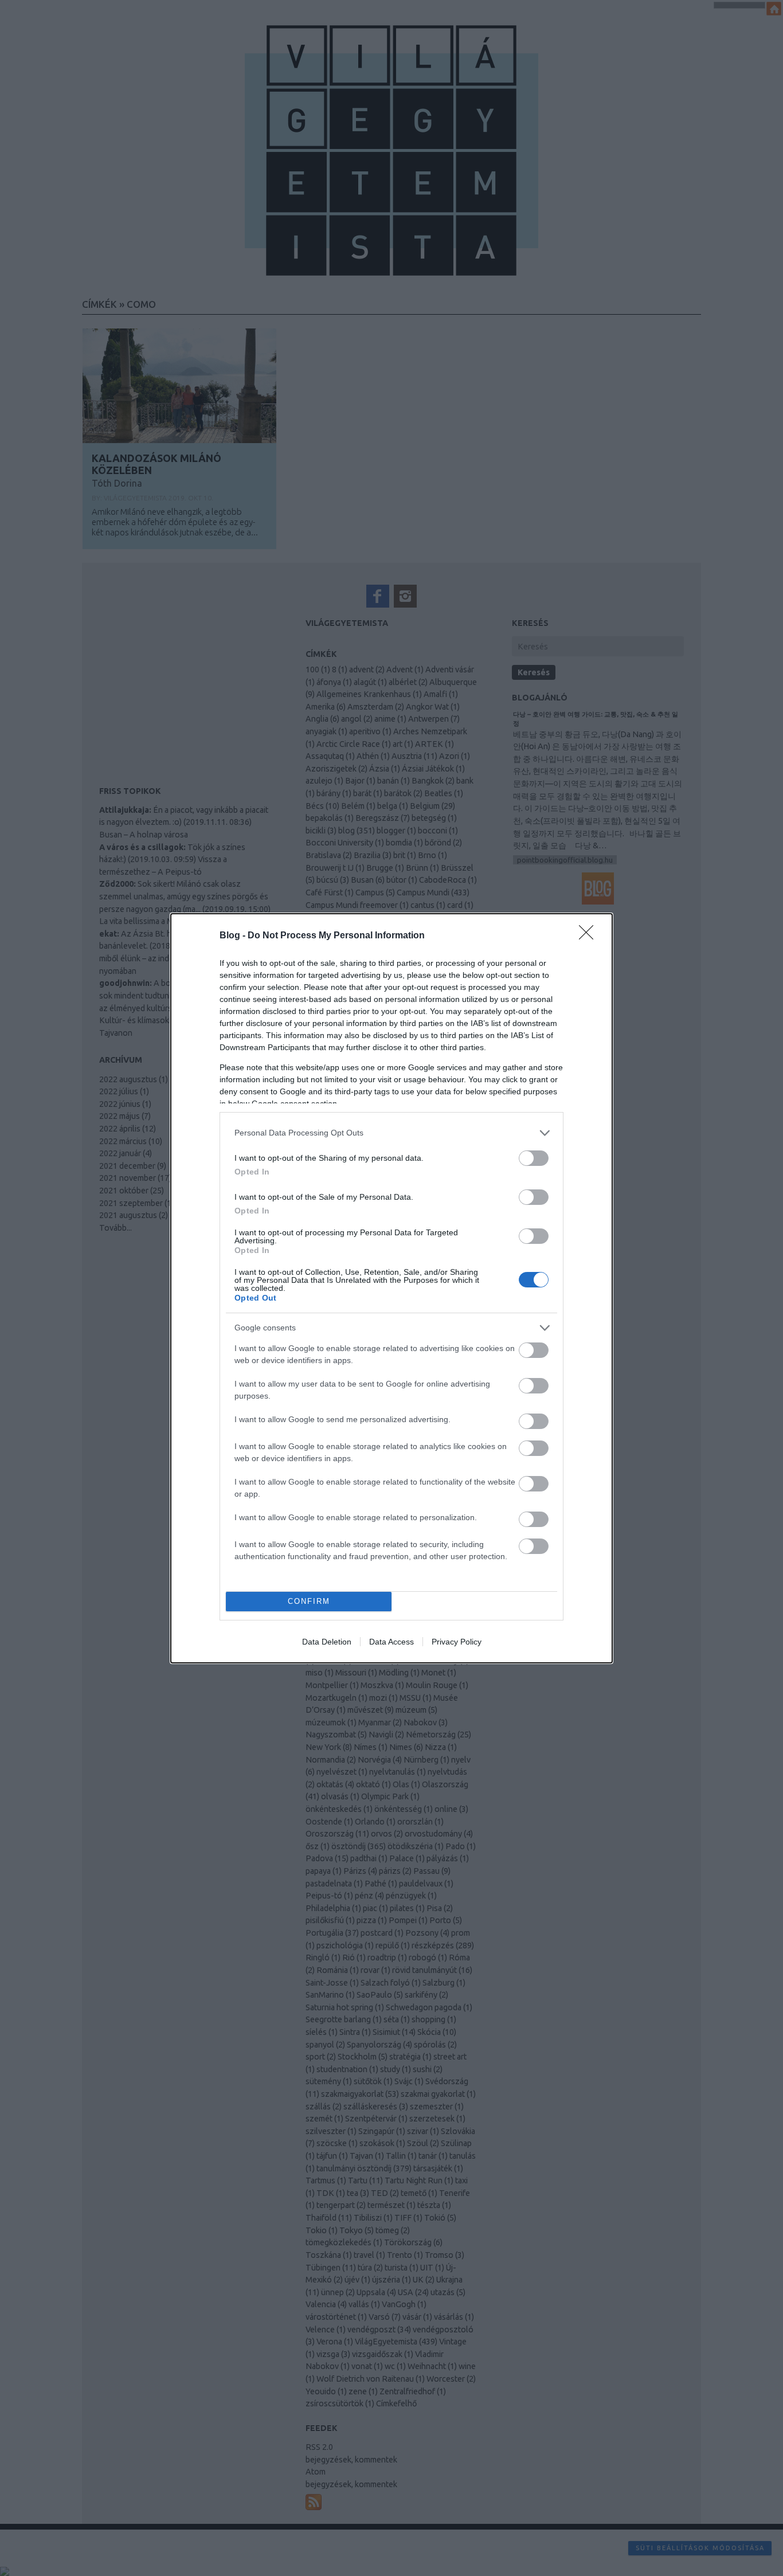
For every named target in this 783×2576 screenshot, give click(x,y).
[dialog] (391, 1288)
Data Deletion (327, 1642)
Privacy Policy (457, 1642)
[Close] (590, 936)
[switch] (534, 1158)
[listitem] (391, 1133)
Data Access (391, 1642)
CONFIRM (309, 1601)
